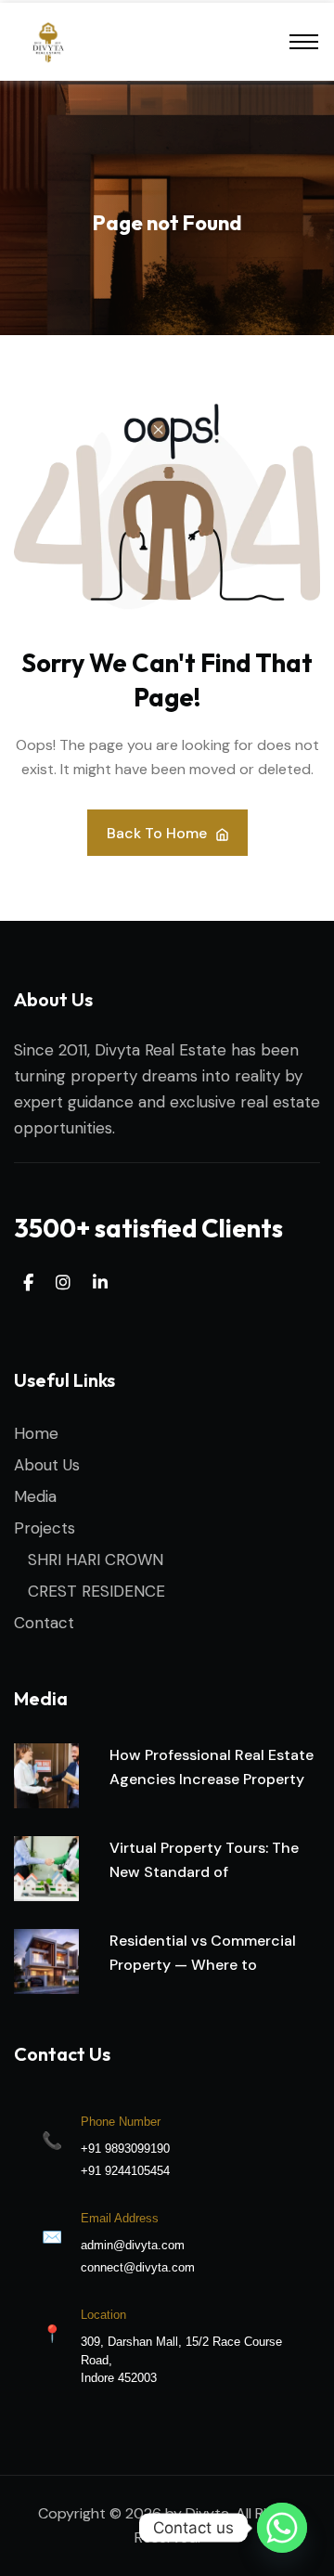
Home (36, 1433)
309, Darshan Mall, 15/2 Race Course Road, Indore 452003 (181, 2360)
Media (35, 1496)
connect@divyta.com (138, 2267)
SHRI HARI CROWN (96, 1560)
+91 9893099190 (125, 2149)
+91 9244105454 (125, 2171)
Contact (44, 1623)
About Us (47, 1465)
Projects (45, 1528)
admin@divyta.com (133, 2245)
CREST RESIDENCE (96, 1591)
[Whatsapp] (282, 2528)
